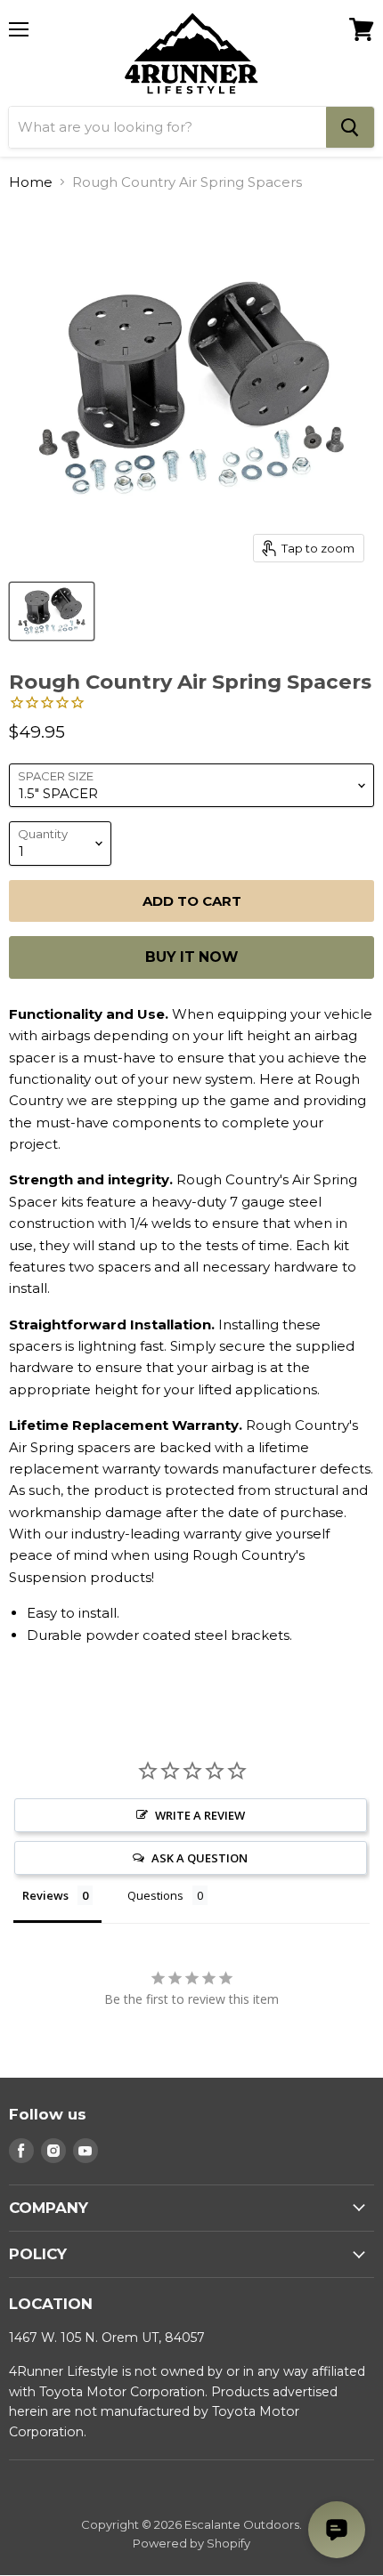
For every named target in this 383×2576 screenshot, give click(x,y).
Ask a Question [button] (200, 1858)
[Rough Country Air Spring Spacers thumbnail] (52, 611)
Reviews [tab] (45, 1895)
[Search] (350, 127)
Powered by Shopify (191, 2543)
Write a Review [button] (200, 1815)
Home (31, 182)
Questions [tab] (155, 1895)
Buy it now (191, 957)
